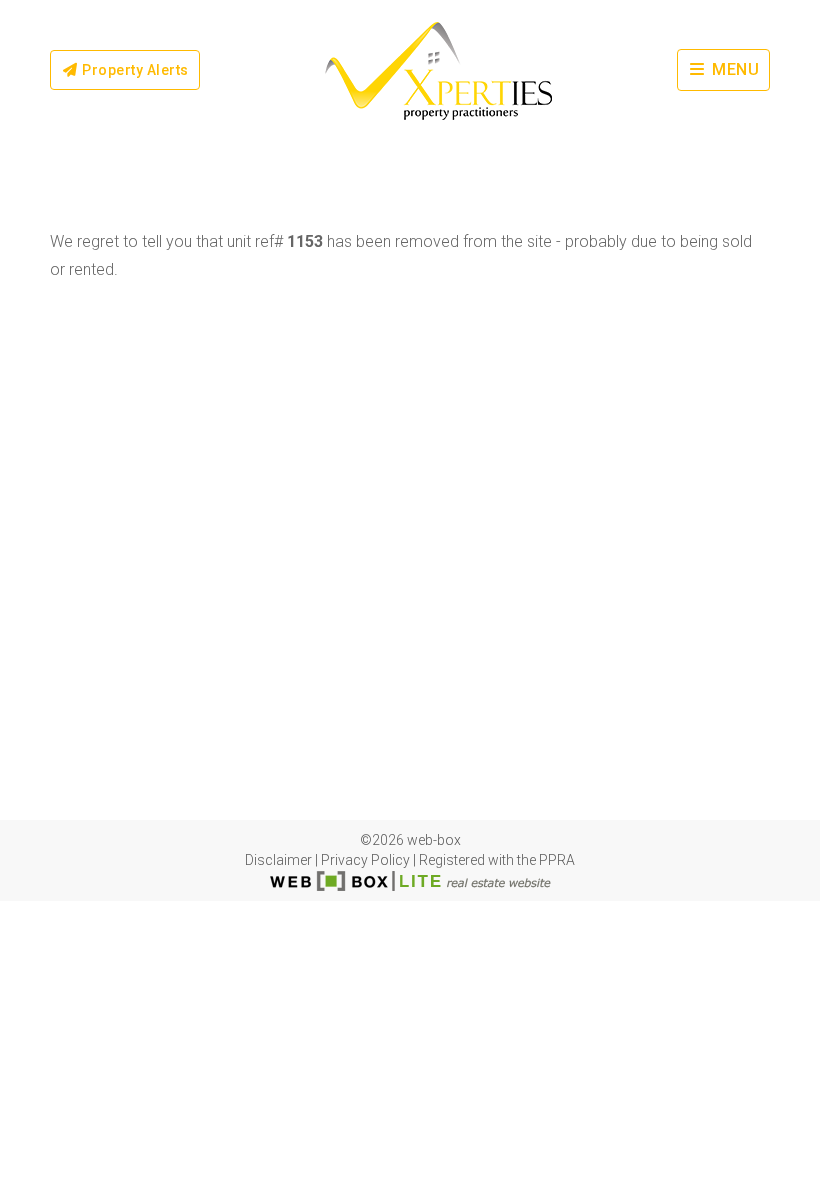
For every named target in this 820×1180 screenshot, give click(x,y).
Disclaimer (278, 860)
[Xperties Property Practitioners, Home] (438, 70)
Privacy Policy (365, 860)
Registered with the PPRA (497, 860)
